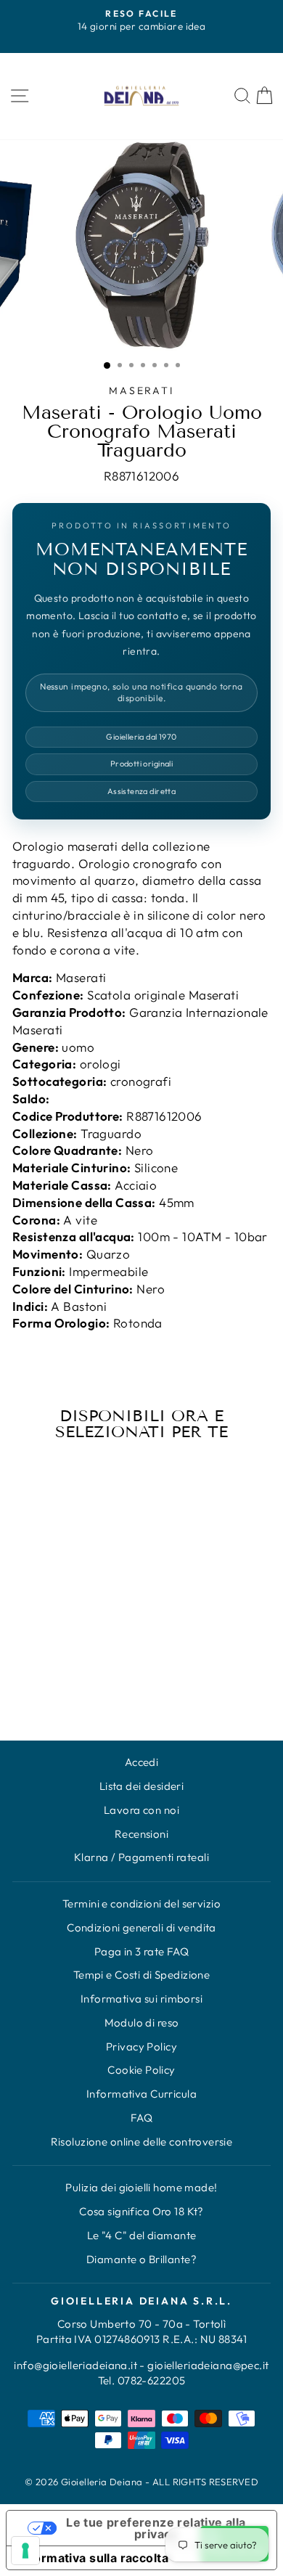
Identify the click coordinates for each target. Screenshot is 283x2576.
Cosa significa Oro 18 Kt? (141, 2211)
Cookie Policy (141, 2070)
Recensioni (141, 1834)
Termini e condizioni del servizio (141, 1904)
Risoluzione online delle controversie (142, 2142)
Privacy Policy (141, 2047)
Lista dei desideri (142, 1786)
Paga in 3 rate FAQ (142, 1951)
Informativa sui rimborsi (141, 1999)
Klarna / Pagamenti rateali (141, 1857)
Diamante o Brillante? (141, 2259)
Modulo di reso (142, 2023)
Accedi (142, 1762)
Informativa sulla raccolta (93, 2558)
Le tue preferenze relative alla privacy (156, 2528)
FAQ (141, 2118)
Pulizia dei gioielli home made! (141, 2187)
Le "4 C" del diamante (142, 2235)
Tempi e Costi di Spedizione (141, 1975)
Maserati (141, 391)
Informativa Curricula (141, 2094)
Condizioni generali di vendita (141, 1927)
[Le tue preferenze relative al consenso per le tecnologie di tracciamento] (25, 2551)
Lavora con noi (141, 1810)
